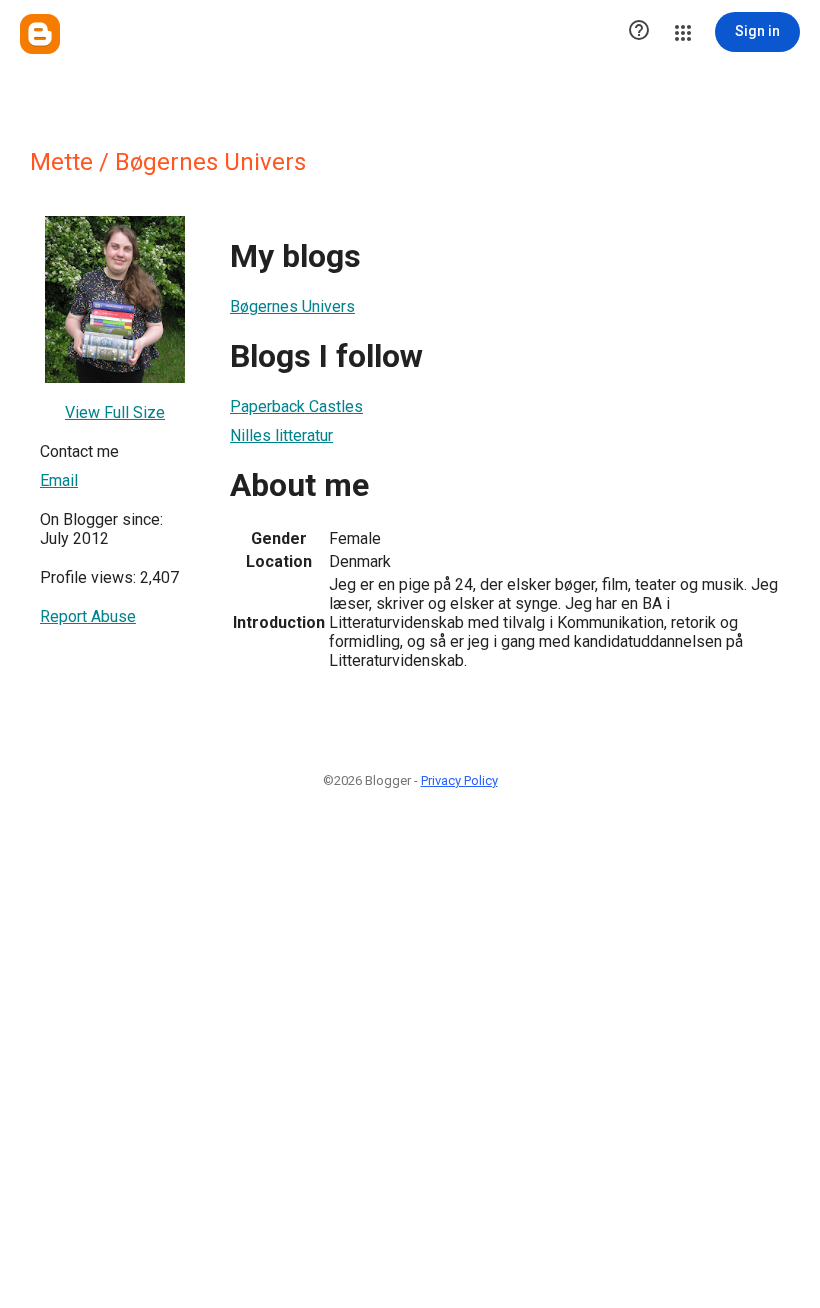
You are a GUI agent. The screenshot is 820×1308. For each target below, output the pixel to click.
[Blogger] (40, 34)
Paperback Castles (296, 406)
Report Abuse (88, 616)
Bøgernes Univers (292, 306)
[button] (639, 32)
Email (59, 480)
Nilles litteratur (281, 435)
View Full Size (115, 412)
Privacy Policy (459, 780)
